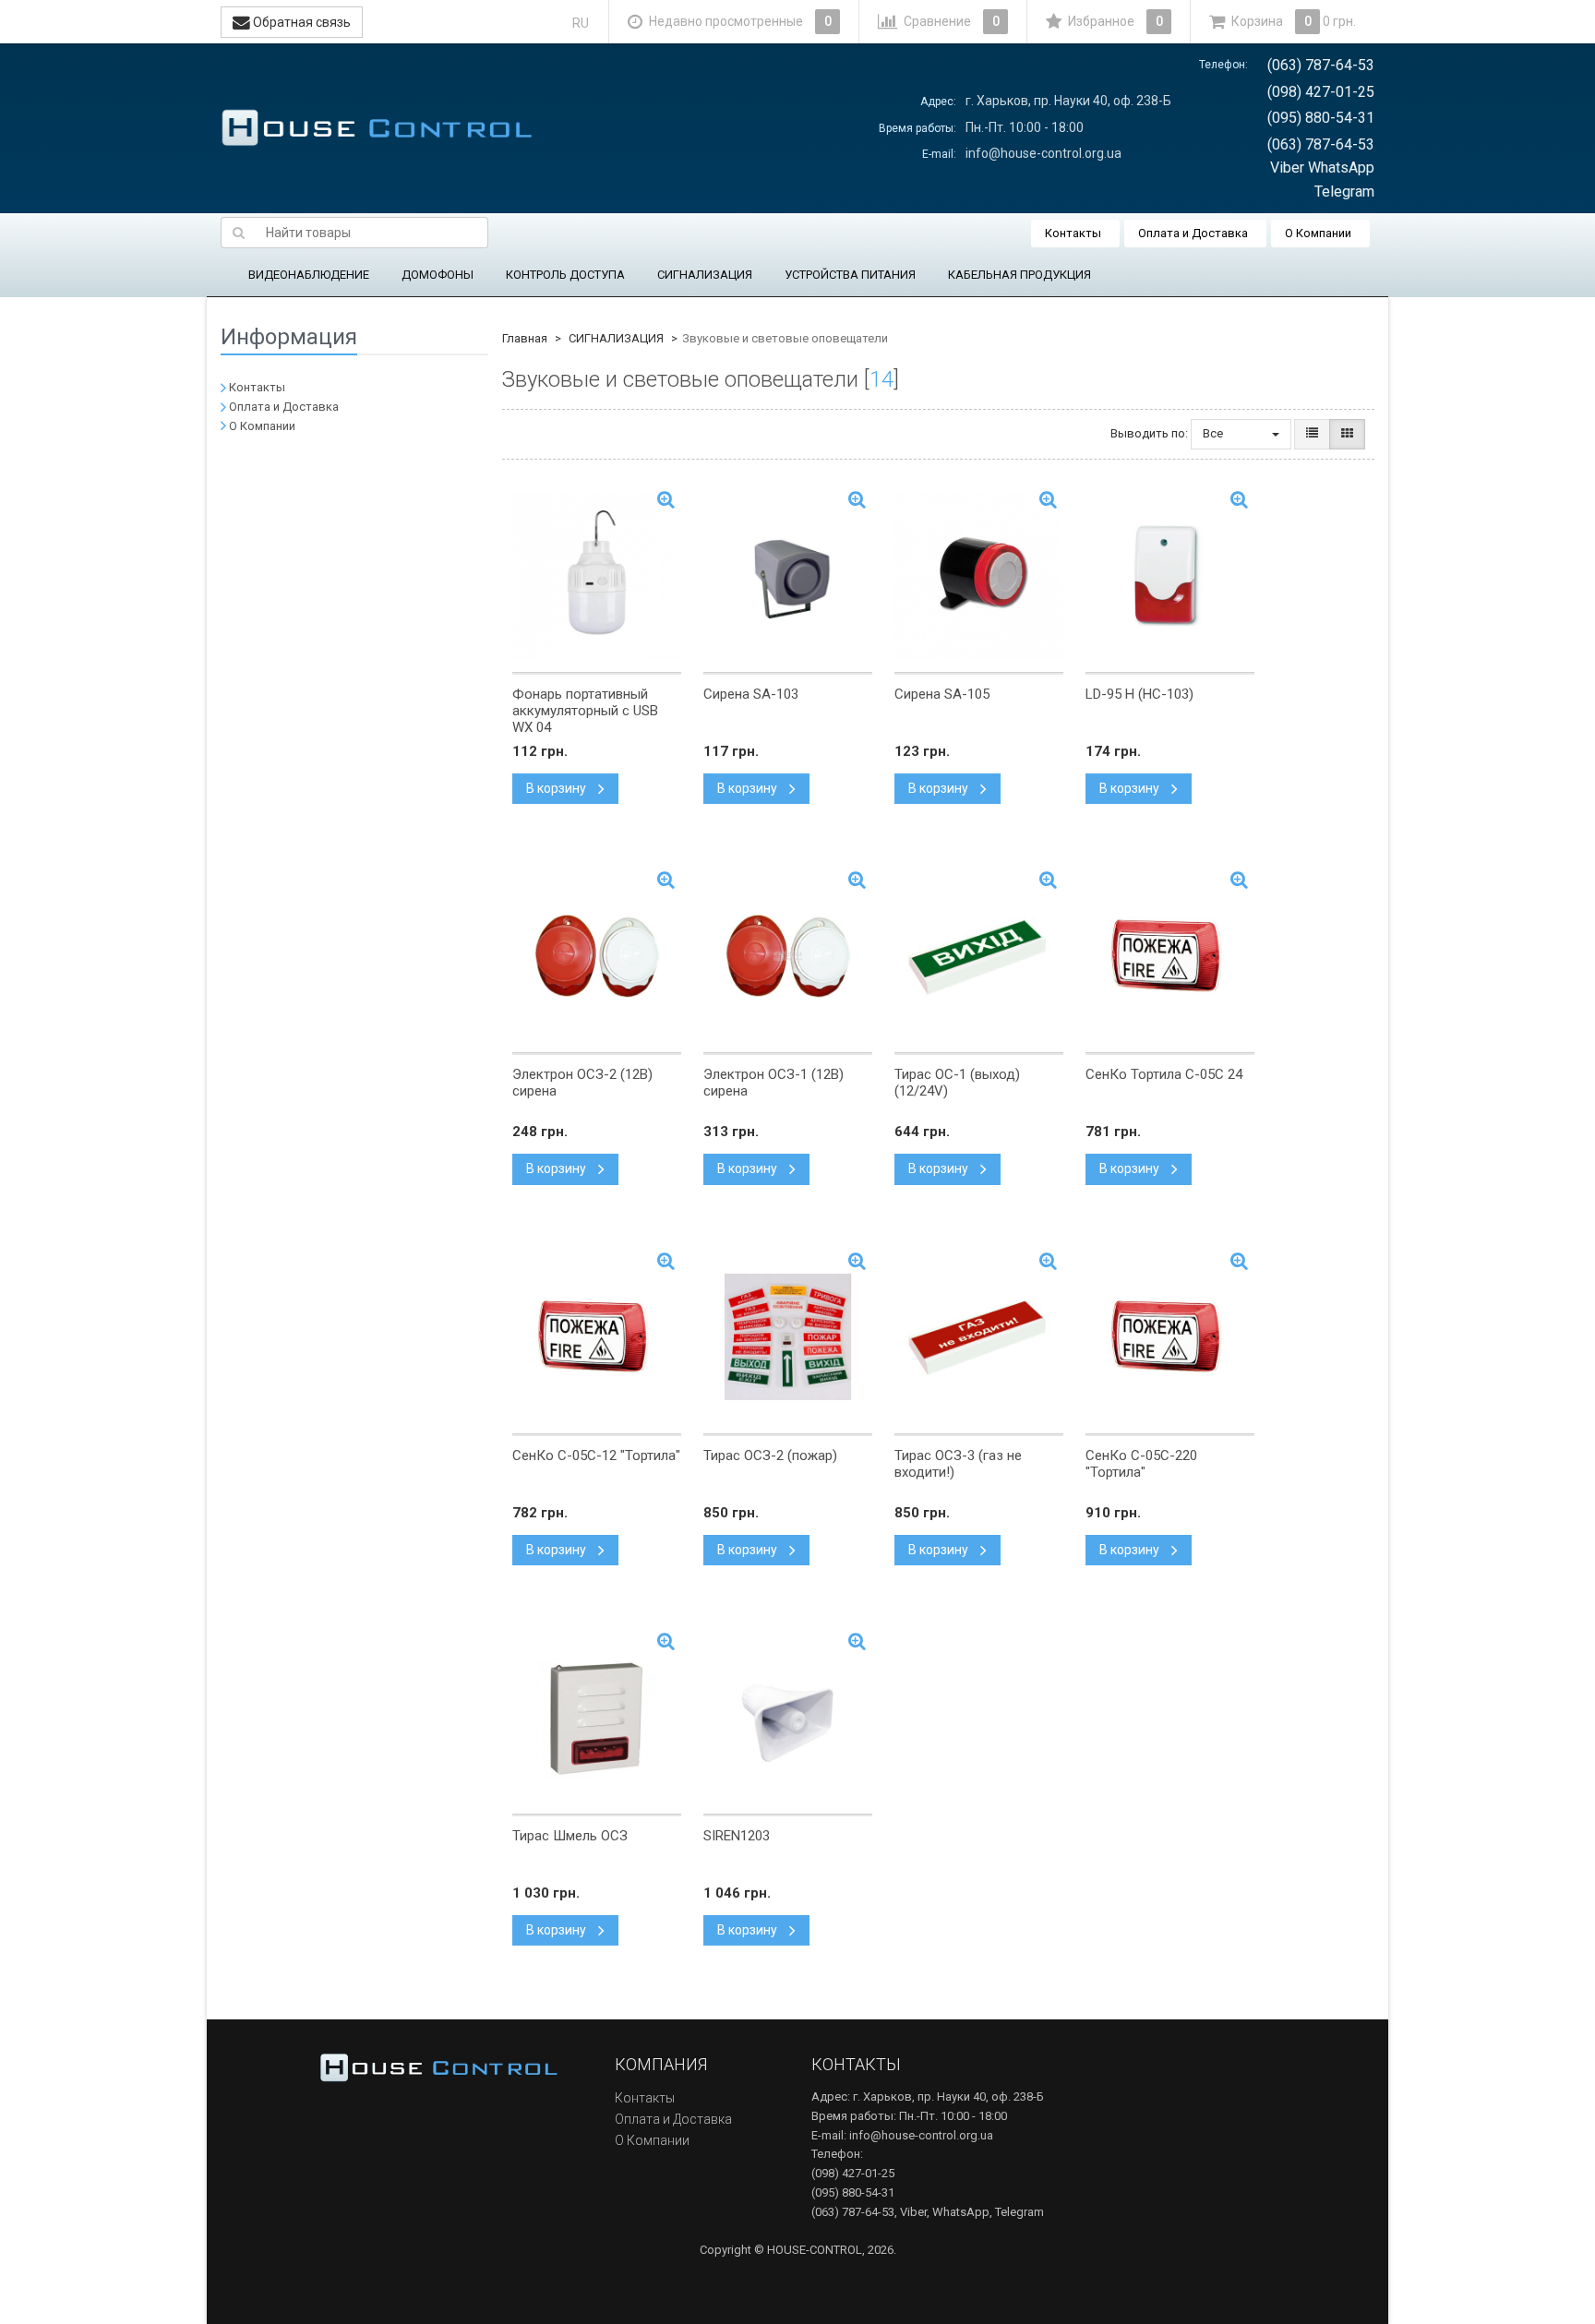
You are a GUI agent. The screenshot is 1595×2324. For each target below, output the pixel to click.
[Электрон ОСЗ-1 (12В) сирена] (788, 956)
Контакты (1073, 233)
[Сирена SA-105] (979, 576)
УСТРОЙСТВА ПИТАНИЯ (850, 275)
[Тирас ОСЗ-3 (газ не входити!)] (979, 1337)
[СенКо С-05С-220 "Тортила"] (1170, 1337)
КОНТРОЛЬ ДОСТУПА (565, 275)
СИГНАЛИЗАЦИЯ (705, 275)
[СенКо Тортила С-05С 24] (1170, 956)
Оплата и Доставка (1193, 233)
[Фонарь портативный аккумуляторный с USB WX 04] (597, 576)
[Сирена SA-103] (788, 576)
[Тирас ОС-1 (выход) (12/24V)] (979, 956)
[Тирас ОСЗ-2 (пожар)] (788, 1337)
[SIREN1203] (788, 1718)
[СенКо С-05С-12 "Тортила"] (597, 1337)
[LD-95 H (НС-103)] (1170, 576)
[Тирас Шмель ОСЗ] (597, 1718)
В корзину (558, 788)
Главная (525, 338)
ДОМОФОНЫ (438, 275)
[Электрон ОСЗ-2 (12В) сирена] (597, 956)
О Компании (1318, 233)
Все (1214, 433)
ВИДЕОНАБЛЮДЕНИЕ (309, 275)
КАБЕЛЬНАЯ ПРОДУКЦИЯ (1019, 275)
